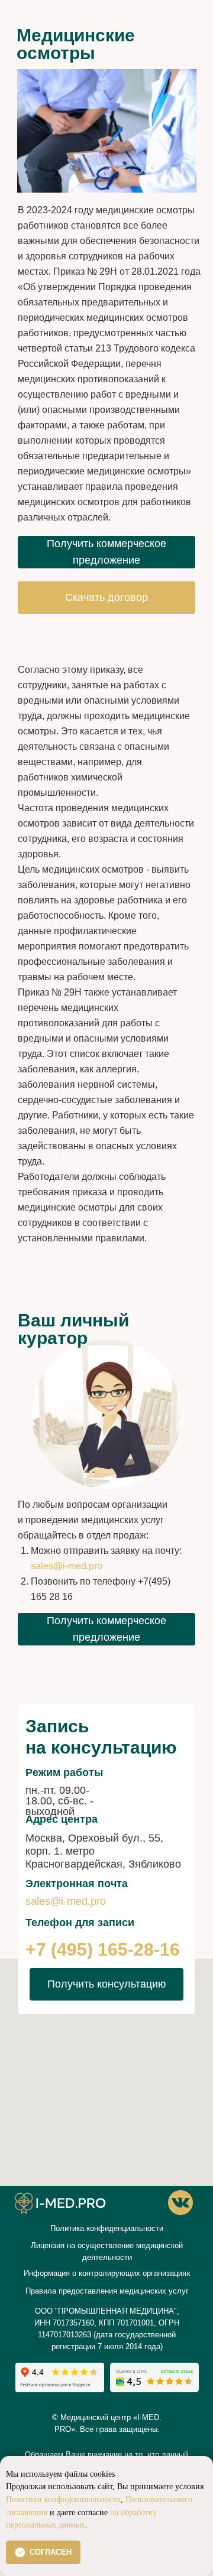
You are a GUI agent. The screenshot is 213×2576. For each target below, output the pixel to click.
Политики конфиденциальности (63, 2499)
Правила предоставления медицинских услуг (107, 2291)
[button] (106, 552)
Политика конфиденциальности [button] (107, 2228)
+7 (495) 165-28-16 (103, 1949)
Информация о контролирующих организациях (107, 2273)
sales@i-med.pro (67, 1566)
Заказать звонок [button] (73, 2237)
